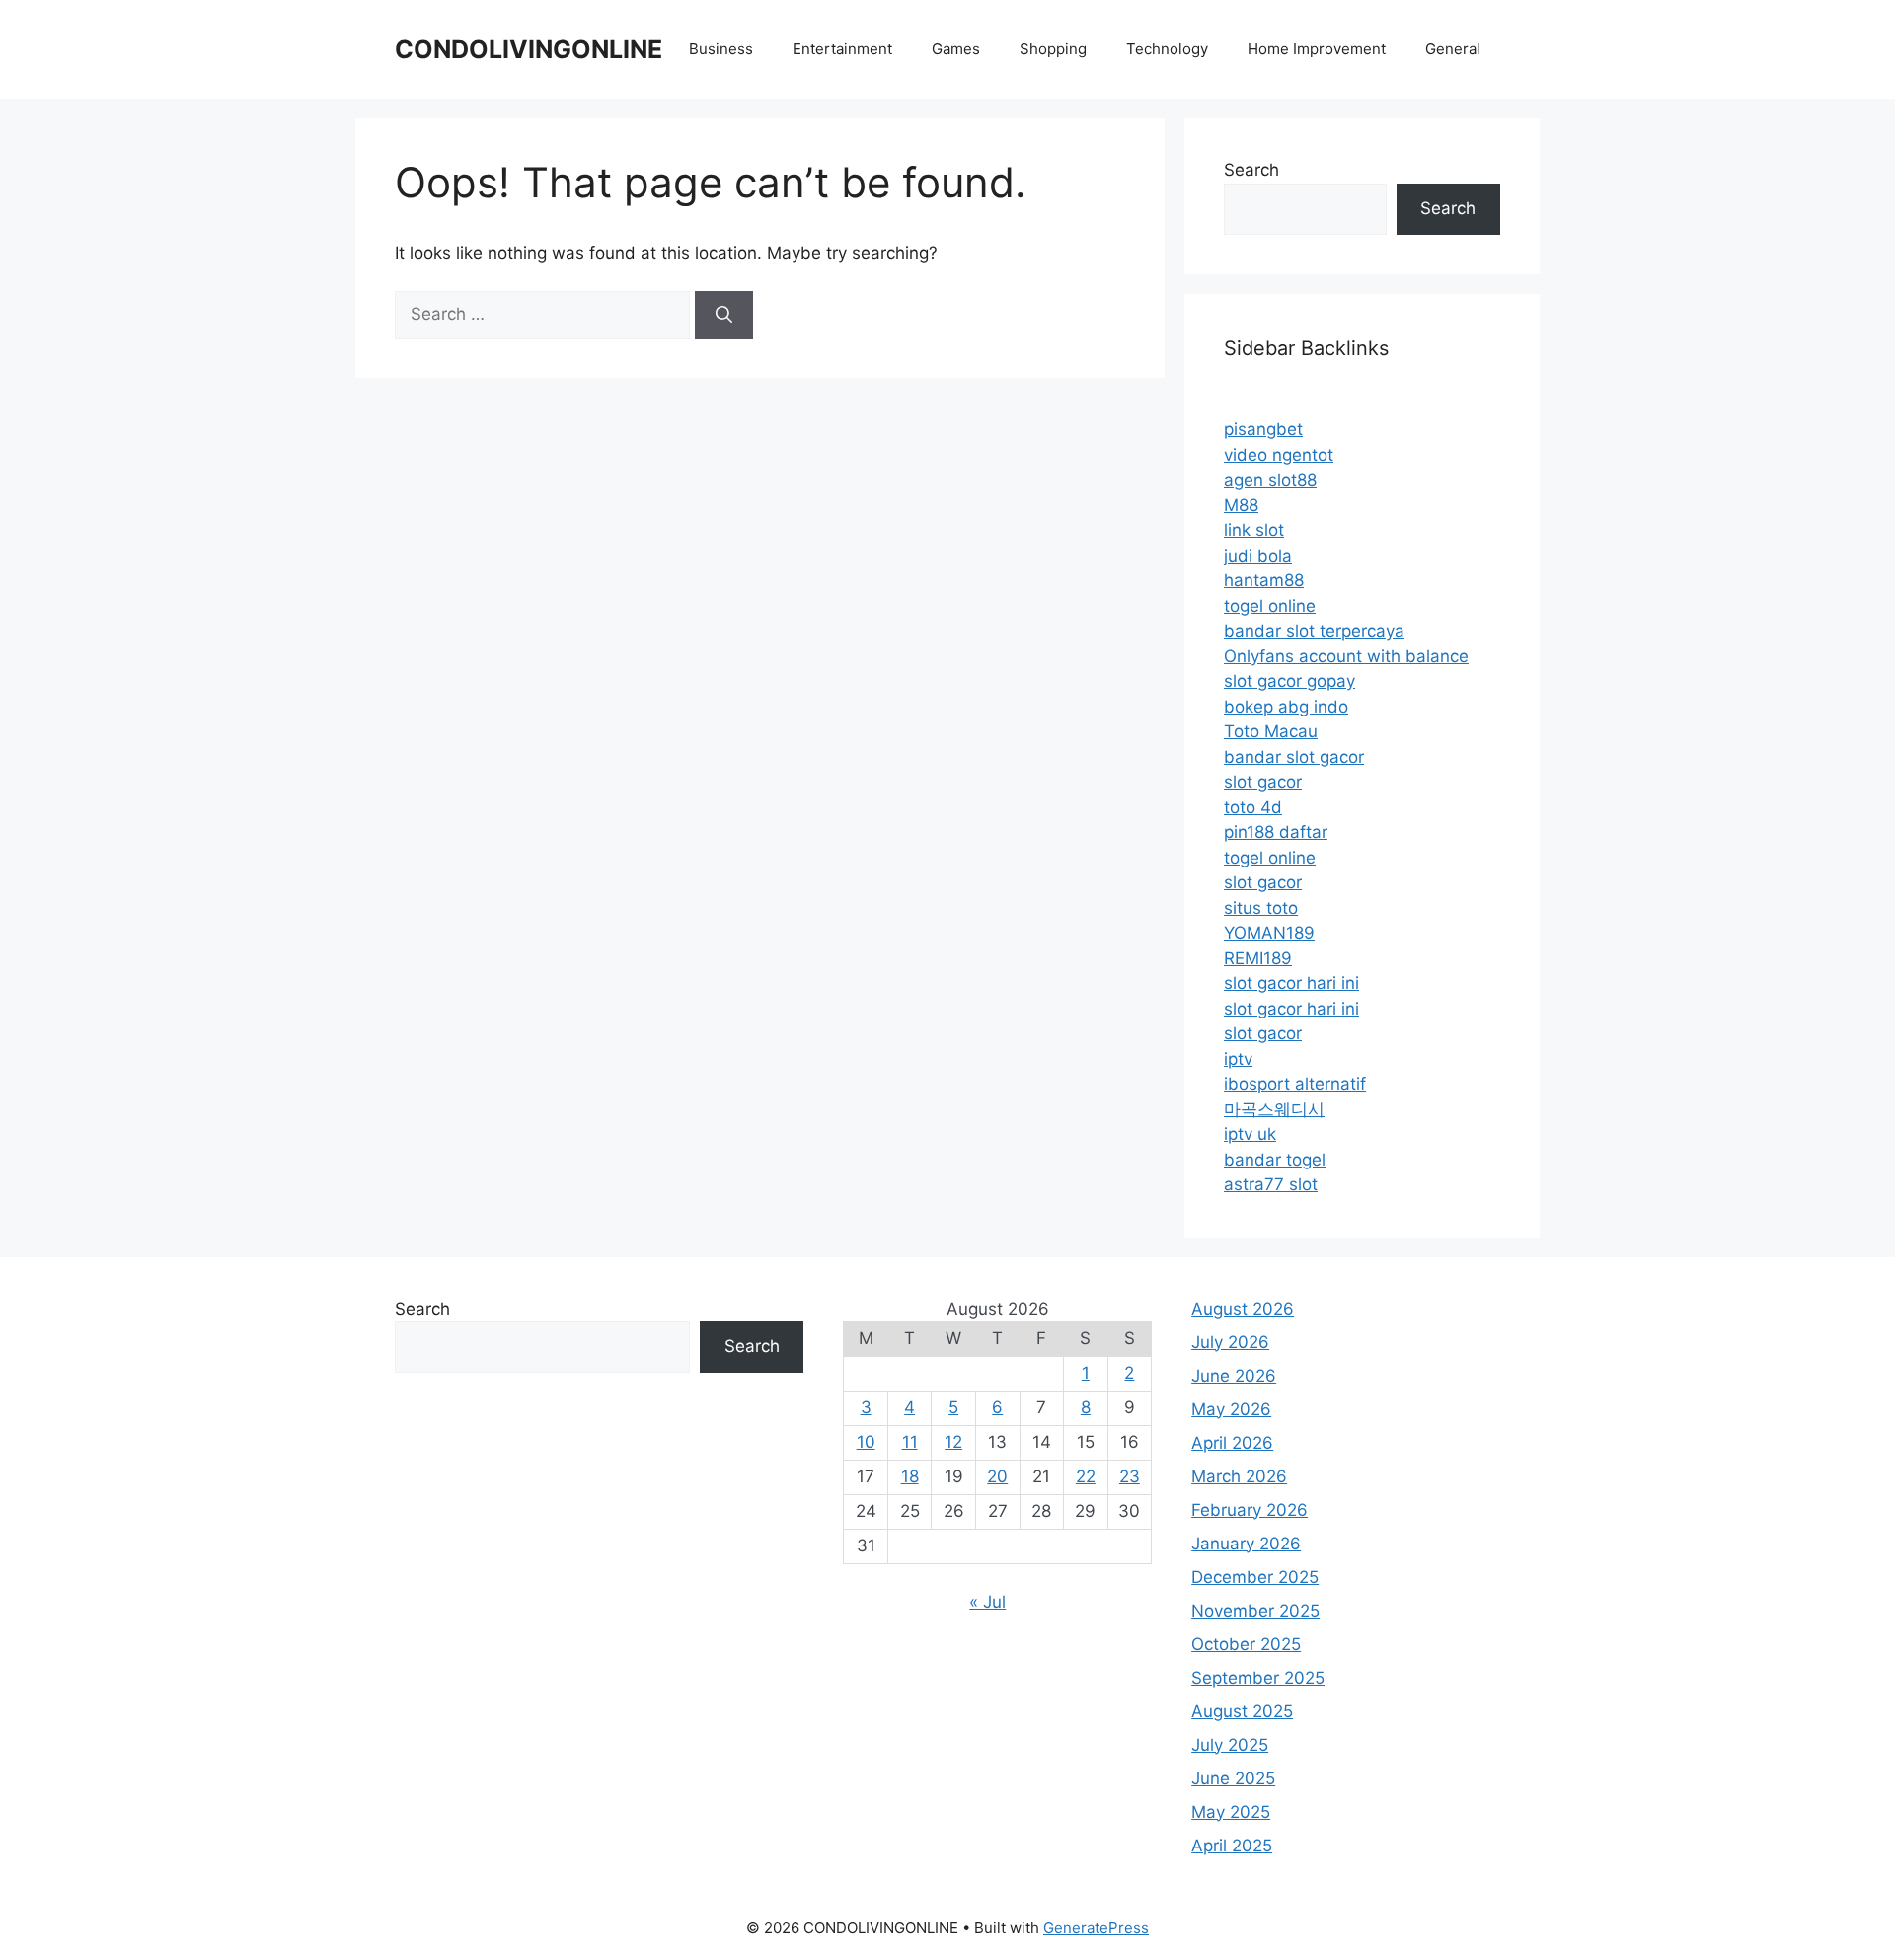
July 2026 (1230, 1342)
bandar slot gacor (1294, 757)
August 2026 (1243, 1309)
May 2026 (1231, 1409)
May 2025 (1231, 1812)
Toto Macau (1271, 731)
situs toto (1261, 908)
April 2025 (1232, 1846)
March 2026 (1239, 1476)
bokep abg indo (1286, 707)
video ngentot (1279, 455)
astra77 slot (1271, 1184)
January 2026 (1246, 1544)
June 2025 (1233, 1778)
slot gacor (1263, 782)
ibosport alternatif (1295, 1084)
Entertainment (842, 49)
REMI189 (1258, 958)
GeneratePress (1096, 1928)
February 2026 (1250, 1510)
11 (910, 1442)
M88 (1241, 505)
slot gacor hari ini (1291, 983)
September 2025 (1258, 1678)
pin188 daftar (1276, 832)
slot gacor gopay (1289, 681)
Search (1251, 170)
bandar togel (1275, 1160)
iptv (1238, 1059)
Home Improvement (1317, 49)
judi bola (1258, 556)
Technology (1167, 49)
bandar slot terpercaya (1314, 631)
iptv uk (1250, 1134)
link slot (1254, 530)
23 (1130, 1476)
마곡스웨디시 (1274, 1109)
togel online (1270, 606)
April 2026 (1232, 1443)
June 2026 (1234, 1376)
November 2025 (1255, 1611)
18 (910, 1476)
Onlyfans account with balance (1346, 656)
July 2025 (1230, 1745)
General (1453, 49)
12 (953, 1442)
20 (997, 1476)
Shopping (1053, 49)
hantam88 (1264, 580)
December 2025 (1255, 1577)
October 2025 (1246, 1644)
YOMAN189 (1269, 933)
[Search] (724, 315)
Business (721, 49)
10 (866, 1442)
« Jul (987, 1602)
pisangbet (1263, 429)
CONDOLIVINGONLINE (529, 49)
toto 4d (1253, 807)
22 (1086, 1476)
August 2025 (1242, 1711)
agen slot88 (1270, 480)
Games (956, 49)
